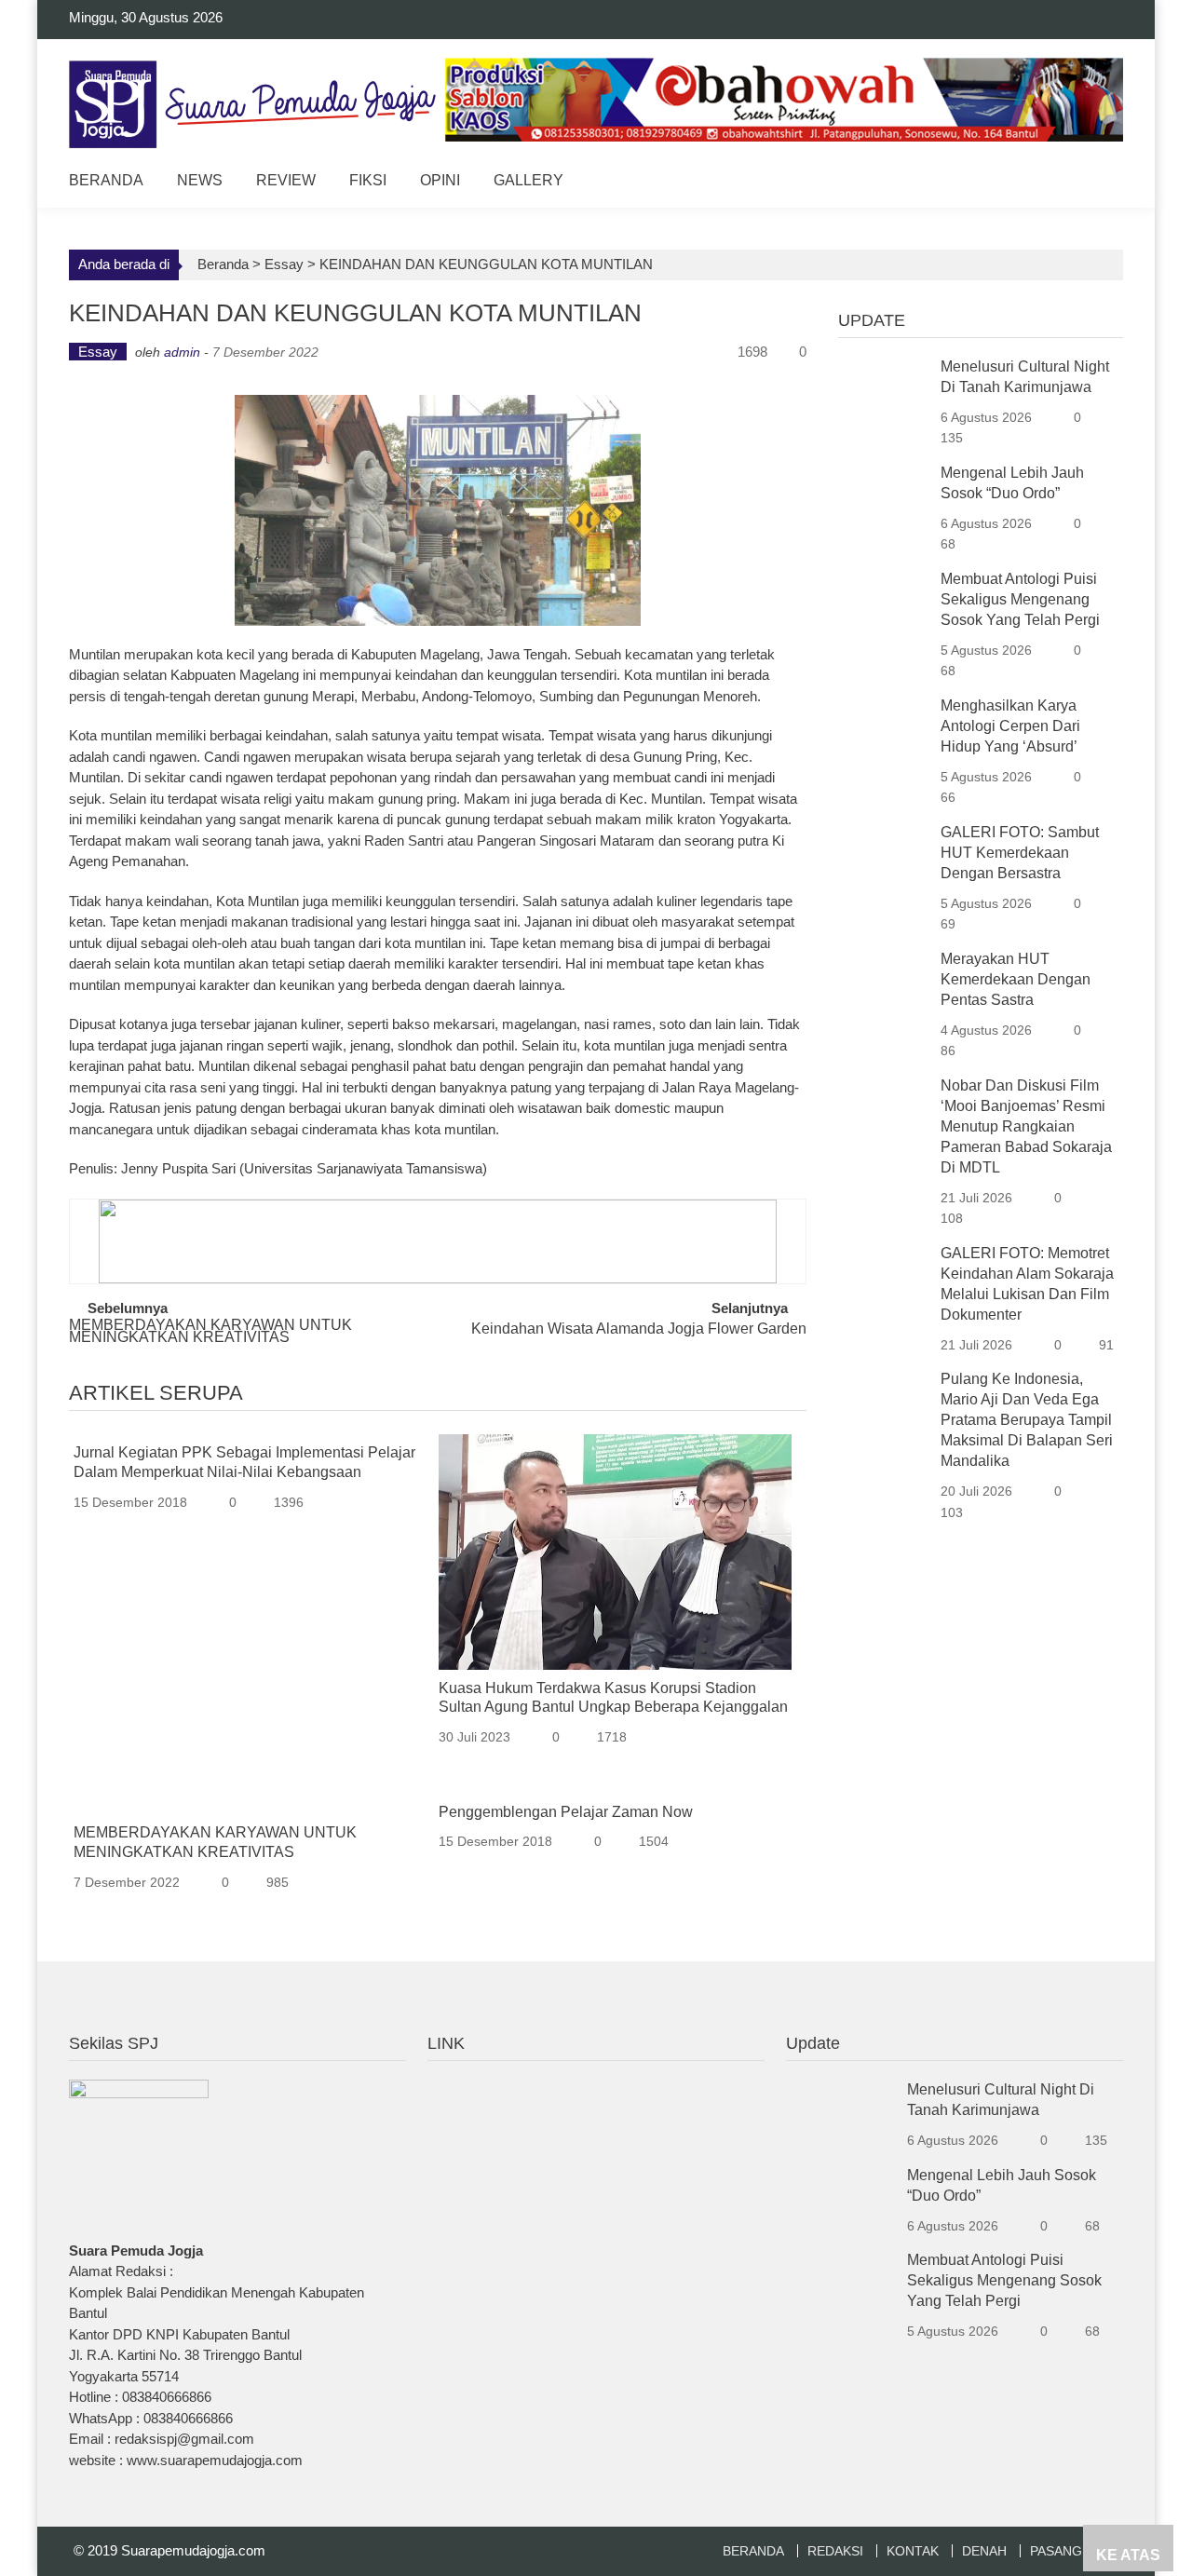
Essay (284, 264)
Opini (440, 180)
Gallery (528, 180)
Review (286, 180)
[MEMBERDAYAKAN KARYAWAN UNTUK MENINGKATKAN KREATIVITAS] (250, 1804)
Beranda (106, 180)
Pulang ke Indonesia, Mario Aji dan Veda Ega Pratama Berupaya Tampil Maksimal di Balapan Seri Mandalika (1027, 1420)
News (200, 180)
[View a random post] (1095, 183)
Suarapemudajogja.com (193, 2550)
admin (182, 352)
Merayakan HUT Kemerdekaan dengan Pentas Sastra (1016, 979)
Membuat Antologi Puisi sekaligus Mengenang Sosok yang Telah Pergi (1020, 599)
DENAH (984, 2551)
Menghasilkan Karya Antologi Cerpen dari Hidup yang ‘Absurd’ (1010, 726)
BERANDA (753, 2551)
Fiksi (368, 180)
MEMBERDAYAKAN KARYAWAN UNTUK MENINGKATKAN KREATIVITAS (210, 1332)
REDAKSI (835, 2551)
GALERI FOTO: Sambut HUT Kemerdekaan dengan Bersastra (1020, 853)
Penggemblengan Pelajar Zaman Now (566, 1812)
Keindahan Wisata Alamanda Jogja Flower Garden (639, 1329)
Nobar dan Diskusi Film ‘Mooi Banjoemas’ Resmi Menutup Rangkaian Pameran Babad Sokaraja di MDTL (1026, 1126)
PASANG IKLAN (1077, 2551)
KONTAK (913, 2551)
